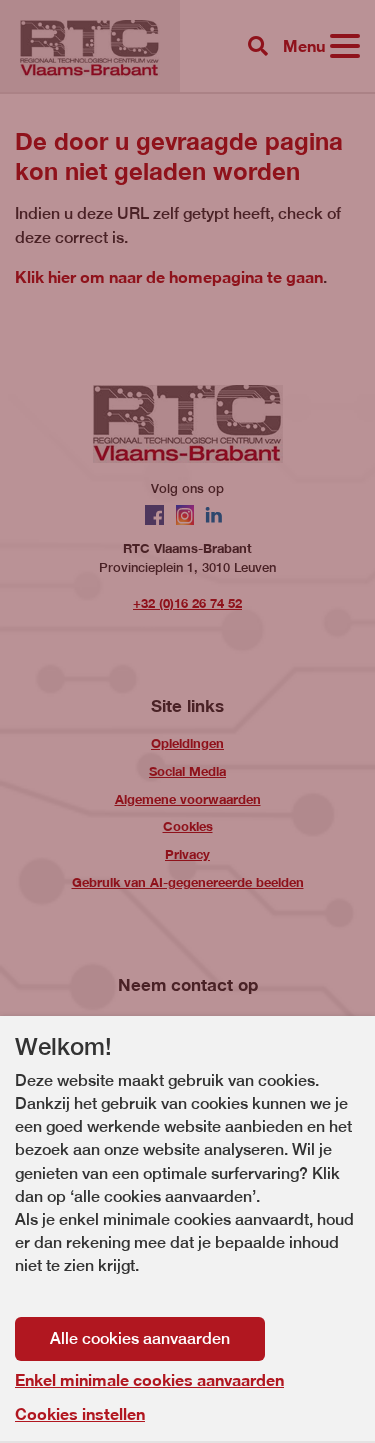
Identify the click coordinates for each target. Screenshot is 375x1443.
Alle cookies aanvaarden (140, 1338)
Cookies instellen (80, 1413)
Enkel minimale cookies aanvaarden (149, 1380)
